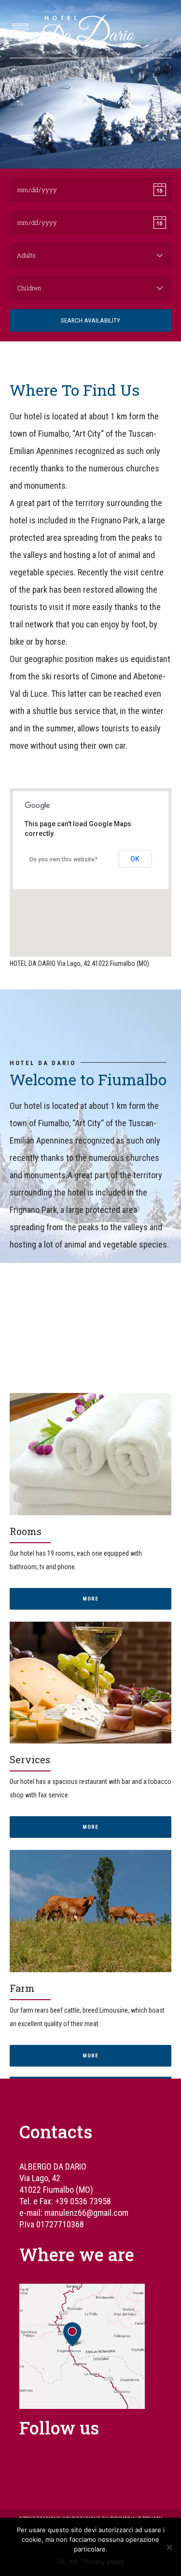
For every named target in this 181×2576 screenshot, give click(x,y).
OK (135, 859)
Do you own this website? (63, 859)
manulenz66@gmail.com (86, 2213)
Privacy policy (104, 2562)
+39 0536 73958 (83, 2201)
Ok (61, 2562)
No (74, 2562)
